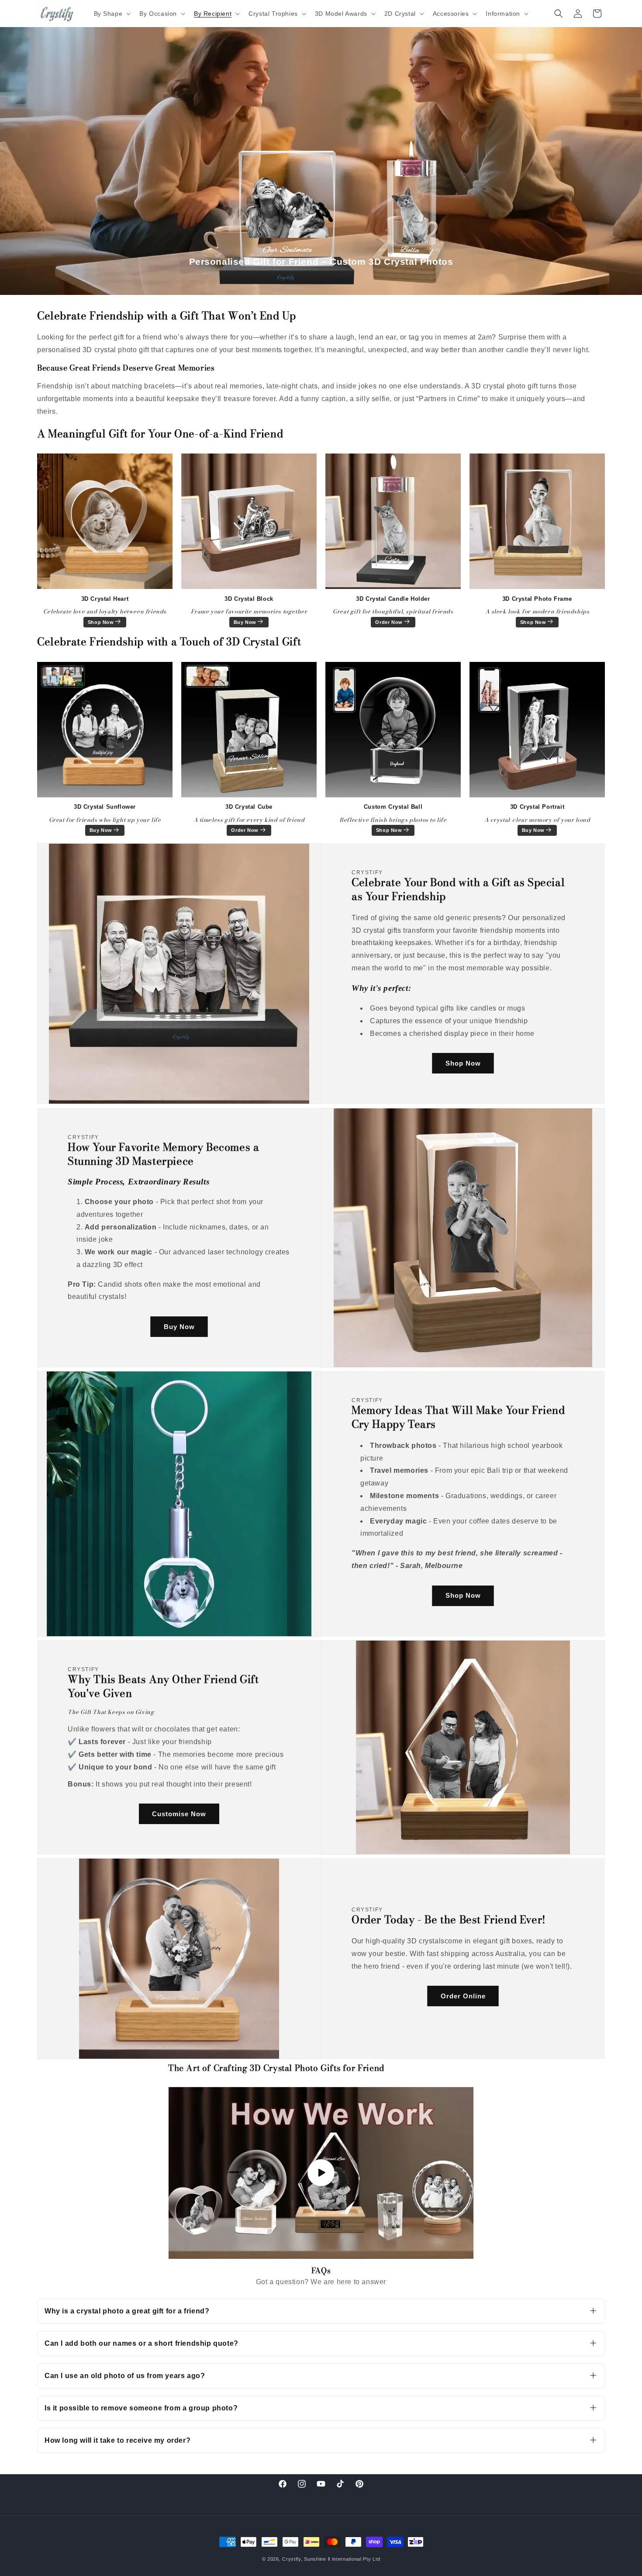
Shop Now (101, 622)
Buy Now (245, 622)
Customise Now (179, 1814)
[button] (112, 14)
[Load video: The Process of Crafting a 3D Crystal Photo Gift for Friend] (321, 2173)
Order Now (389, 622)
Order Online (463, 1996)
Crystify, (292, 2559)
